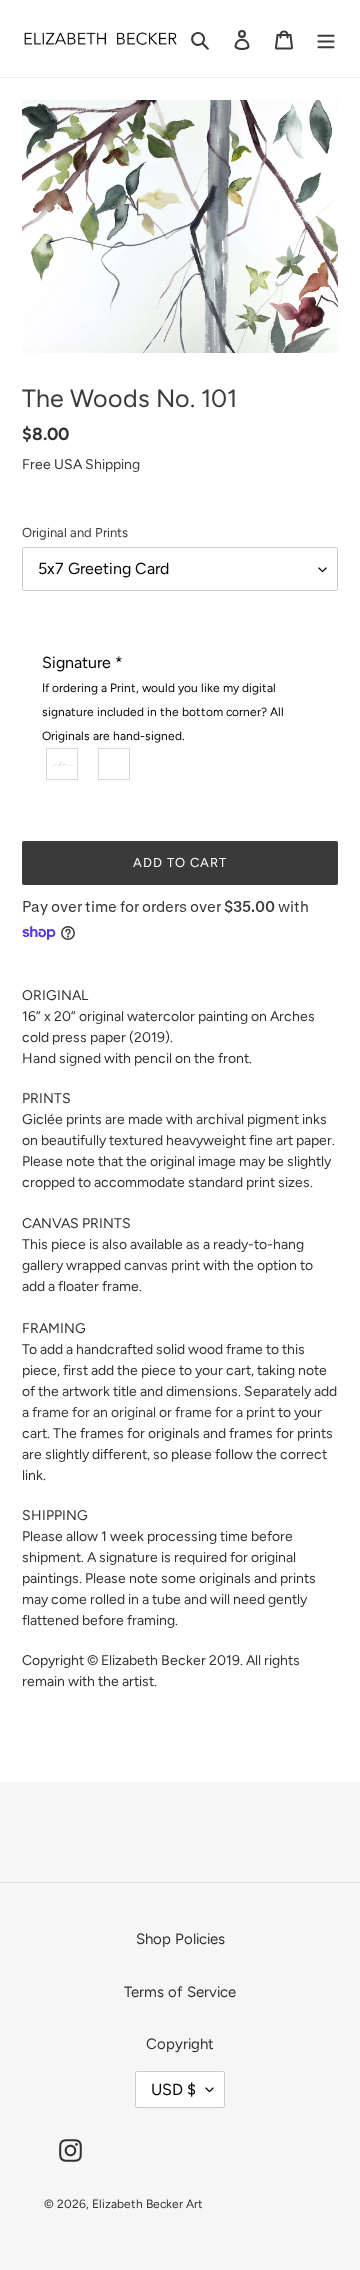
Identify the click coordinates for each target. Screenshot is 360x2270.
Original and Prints (75, 532)
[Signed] (63, 764)
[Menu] (326, 38)
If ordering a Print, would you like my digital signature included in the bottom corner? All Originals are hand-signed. (163, 712)
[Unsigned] (115, 764)
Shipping (112, 464)
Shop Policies (180, 1939)
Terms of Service (180, 1992)
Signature (163, 698)
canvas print (162, 1265)
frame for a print (225, 1412)
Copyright (180, 2044)
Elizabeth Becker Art (147, 2204)
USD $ (173, 2089)
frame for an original (94, 1412)
